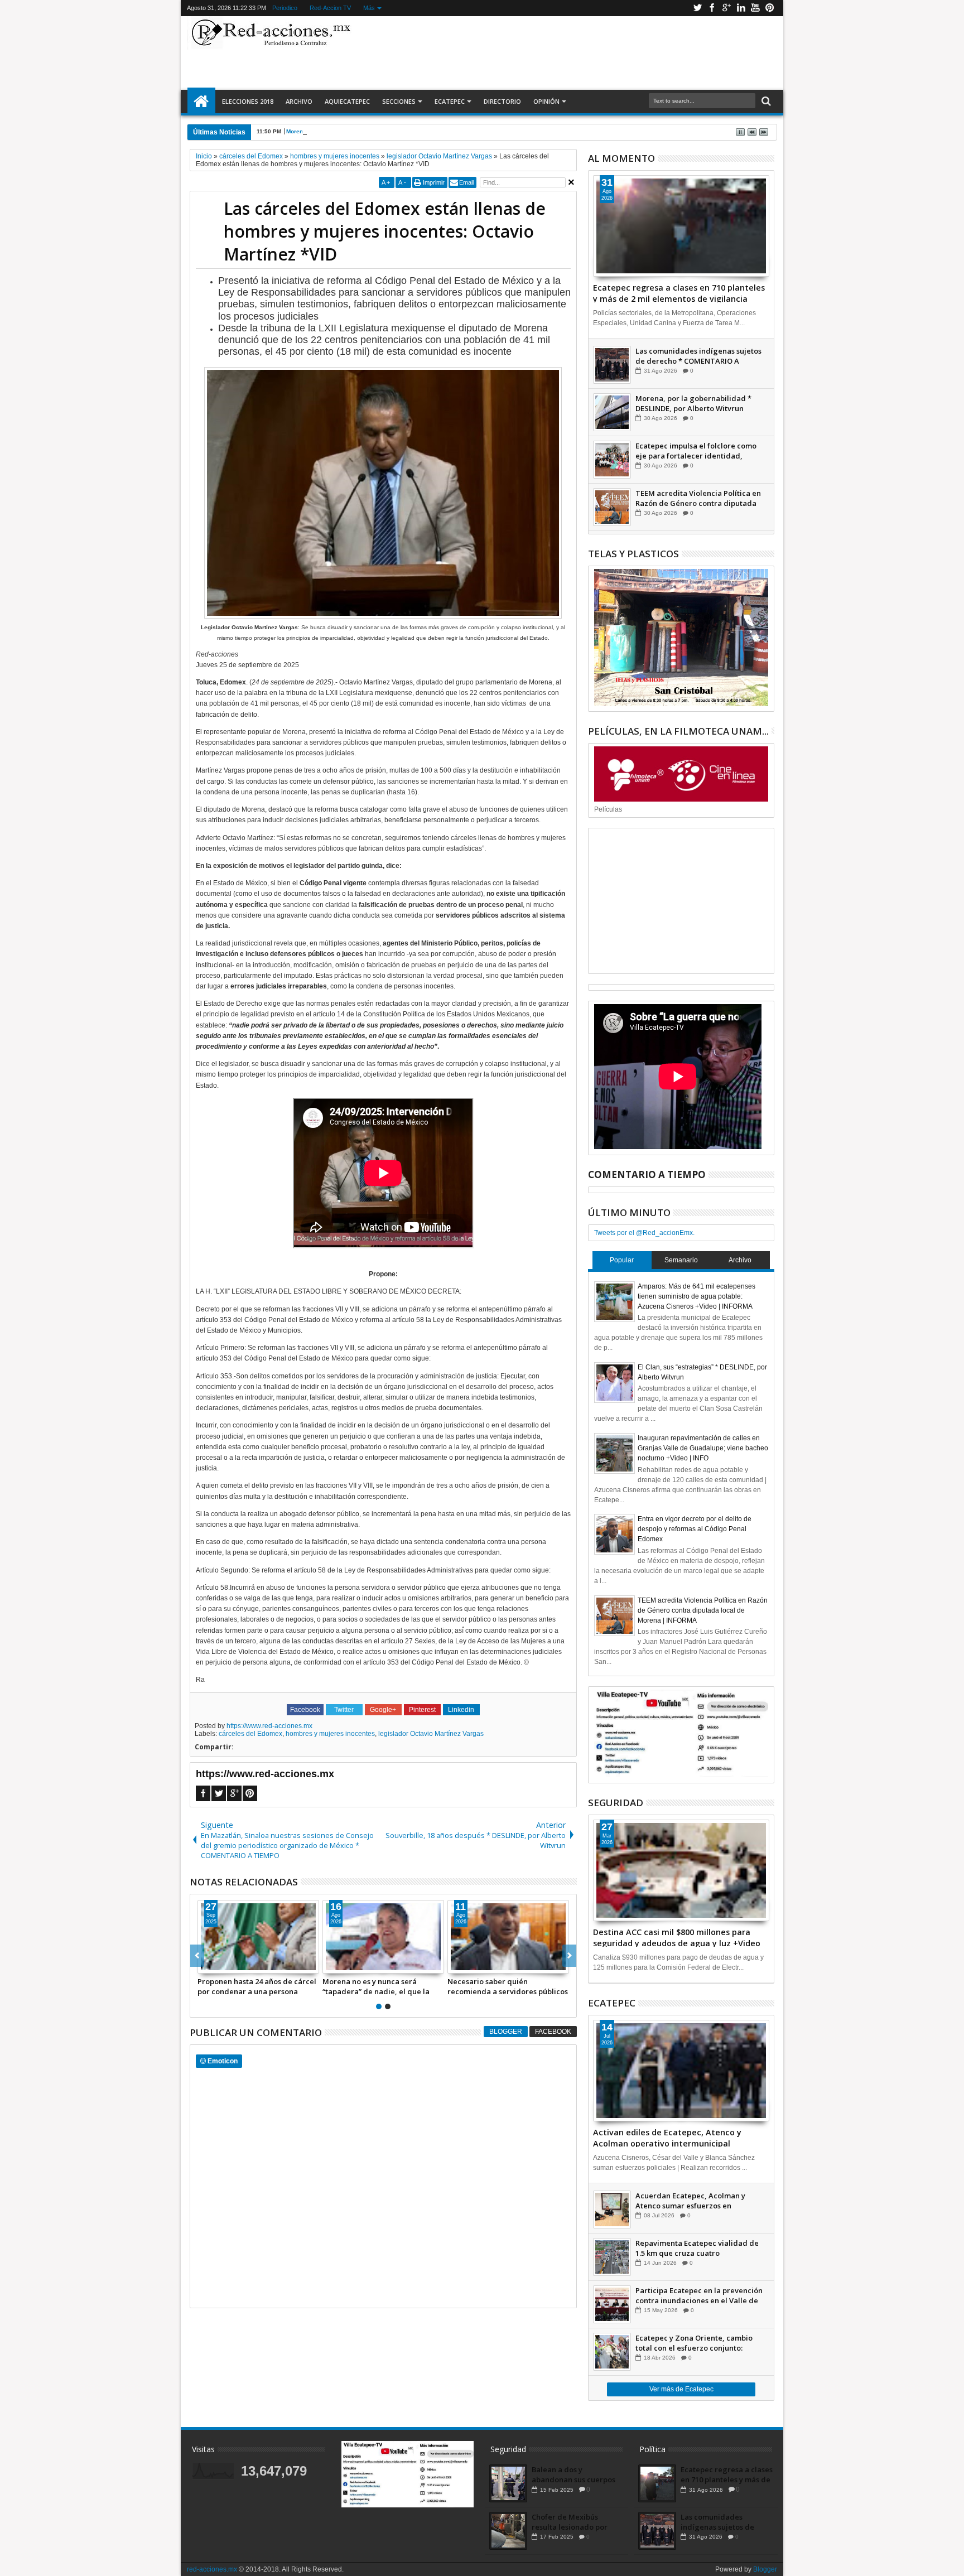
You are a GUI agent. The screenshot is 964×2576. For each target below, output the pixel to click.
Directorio (502, 101)
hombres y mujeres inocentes (330, 1734)
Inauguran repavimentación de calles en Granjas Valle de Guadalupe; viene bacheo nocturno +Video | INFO (703, 1448)
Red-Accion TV (330, 8)
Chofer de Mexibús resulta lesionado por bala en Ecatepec (570, 2522)
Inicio (201, 102)
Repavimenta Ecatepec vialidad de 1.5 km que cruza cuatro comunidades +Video (697, 2248)
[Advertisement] (567, 52)
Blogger (506, 2032)
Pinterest (770, 8)
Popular (622, 1260)
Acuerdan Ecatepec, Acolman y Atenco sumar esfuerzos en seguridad (690, 2201)
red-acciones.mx (212, 2569)
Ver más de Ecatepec (681, 2389)
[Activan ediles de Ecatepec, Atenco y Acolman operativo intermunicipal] (681, 2071)
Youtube (755, 8)
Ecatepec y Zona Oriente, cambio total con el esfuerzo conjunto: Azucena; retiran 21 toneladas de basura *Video (694, 2343)
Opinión (546, 101)
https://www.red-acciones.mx (269, 1726)
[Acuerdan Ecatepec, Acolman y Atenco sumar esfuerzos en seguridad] (612, 2210)
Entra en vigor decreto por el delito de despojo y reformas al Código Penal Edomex (695, 1529)
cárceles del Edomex (250, 1734)
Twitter (697, 8)
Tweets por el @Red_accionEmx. (644, 1233)
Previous (569, 1956)
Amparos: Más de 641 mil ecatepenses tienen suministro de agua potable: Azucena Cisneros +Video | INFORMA (697, 1296)
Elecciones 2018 (248, 101)
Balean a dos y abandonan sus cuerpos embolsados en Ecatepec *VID (575, 2474)
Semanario (681, 1260)
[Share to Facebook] (206, 1965)
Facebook (712, 8)
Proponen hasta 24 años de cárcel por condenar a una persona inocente (257, 1986)
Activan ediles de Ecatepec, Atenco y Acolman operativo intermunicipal (667, 2137)
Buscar (765, 101)
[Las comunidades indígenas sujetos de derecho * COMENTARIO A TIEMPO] (612, 365)
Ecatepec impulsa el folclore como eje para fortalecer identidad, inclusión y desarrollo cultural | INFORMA (696, 451)
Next (197, 1956)
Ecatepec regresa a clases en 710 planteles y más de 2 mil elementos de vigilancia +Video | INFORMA (679, 292)
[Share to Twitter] (219, 1965)
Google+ (726, 8)
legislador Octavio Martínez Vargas (431, 1734)
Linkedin (741, 8)
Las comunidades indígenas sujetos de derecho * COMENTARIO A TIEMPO (698, 356)
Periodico (285, 8)
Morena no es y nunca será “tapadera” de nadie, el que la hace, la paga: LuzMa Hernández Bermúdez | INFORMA (381, 1986)
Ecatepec (450, 101)
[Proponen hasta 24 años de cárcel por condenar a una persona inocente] (258, 1937)
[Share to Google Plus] (231, 1965)
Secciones (399, 101)
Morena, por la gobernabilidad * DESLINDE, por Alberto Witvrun (372, 131)
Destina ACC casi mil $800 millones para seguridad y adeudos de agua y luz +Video (677, 1937)
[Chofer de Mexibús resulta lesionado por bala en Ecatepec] (508, 2531)
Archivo (299, 101)
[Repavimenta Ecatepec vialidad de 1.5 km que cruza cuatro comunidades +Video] (612, 2257)
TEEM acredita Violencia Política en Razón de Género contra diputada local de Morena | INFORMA (698, 498)
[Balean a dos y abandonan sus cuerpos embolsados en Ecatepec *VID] (508, 2483)
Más (369, 8)
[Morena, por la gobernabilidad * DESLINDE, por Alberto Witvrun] (612, 412)
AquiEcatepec (347, 101)
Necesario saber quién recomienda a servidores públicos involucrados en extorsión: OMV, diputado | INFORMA (508, 1986)
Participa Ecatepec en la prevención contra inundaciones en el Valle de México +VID (699, 2295)
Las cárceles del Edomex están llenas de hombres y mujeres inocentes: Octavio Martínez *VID (385, 231)
